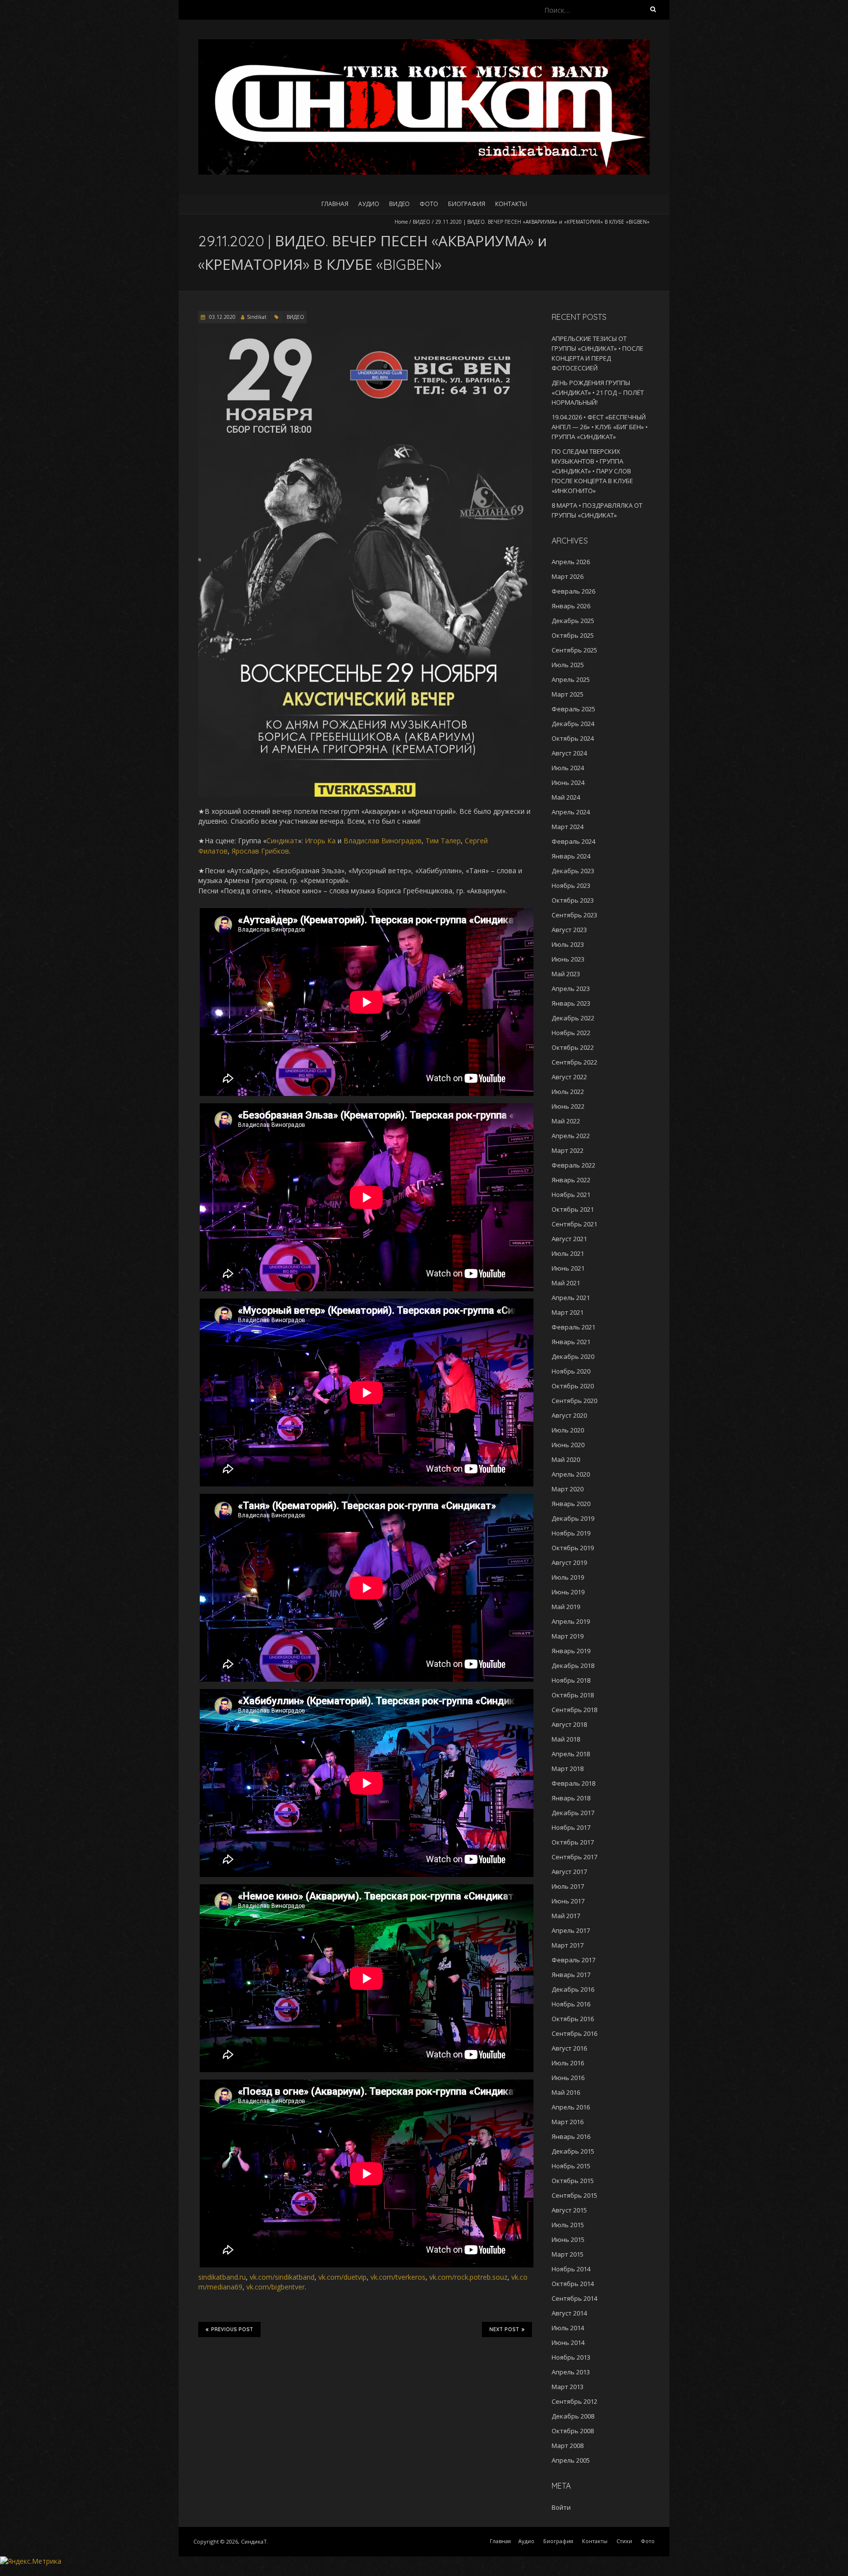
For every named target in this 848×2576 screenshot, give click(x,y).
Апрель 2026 (571, 562)
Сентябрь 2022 (574, 1062)
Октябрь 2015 (573, 2181)
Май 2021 (566, 1283)
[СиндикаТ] (424, 44)
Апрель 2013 (571, 2372)
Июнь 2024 (568, 782)
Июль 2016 (568, 2063)
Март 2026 (568, 576)
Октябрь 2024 (573, 738)
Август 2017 (569, 1872)
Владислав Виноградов (383, 841)
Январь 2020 (571, 1504)
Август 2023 (569, 930)
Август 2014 (569, 2313)
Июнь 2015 (568, 2239)
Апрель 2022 (571, 1136)
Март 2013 (568, 2387)
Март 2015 (568, 2254)
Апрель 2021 (571, 1298)
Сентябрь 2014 (574, 2298)
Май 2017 (566, 1916)
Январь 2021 (571, 1342)
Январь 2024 (571, 856)
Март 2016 (568, 2122)
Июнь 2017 (568, 1901)
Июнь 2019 (568, 1592)
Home (401, 222)
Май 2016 (566, 2092)
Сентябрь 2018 (574, 1710)
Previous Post (232, 2329)
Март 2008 (568, 2446)
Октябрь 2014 (573, 2284)
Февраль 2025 (573, 709)
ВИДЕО (422, 222)
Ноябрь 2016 (571, 2004)
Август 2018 (569, 1724)
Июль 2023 (568, 944)
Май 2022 (566, 1121)
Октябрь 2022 (573, 1047)
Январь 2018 (571, 1798)
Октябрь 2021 (573, 1209)
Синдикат (282, 841)
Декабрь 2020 (573, 1356)
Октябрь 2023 (573, 900)
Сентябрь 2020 (574, 1401)
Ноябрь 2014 (571, 2269)
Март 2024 (568, 827)
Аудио (369, 204)
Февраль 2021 (573, 1327)
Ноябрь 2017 (571, 1827)
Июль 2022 (568, 1092)
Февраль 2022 (573, 1165)
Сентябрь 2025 (574, 650)
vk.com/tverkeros (398, 2277)
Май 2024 (566, 797)
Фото (429, 204)
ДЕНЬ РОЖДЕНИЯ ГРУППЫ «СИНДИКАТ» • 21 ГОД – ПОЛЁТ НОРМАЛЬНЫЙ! (598, 392)
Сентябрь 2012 (574, 2401)
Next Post (504, 2329)
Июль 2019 (568, 1577)
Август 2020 (569, 1415)
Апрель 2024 (571, 812)
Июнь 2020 (568, 1445)
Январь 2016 (571, 2136)
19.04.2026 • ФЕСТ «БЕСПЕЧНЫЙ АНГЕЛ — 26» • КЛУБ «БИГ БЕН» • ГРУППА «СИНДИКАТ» (600, 427)
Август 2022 (569, 1077)
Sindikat (257, 317)
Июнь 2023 (568, 959)
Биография (467, 204)
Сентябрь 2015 (574, 2195)
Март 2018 (568, 1769)
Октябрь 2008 (573, 2431)
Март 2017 (568, 1945)
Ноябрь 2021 (571, 1195)
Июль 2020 (568, 1430)
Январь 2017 (571, 1975)
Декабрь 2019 (573, 1518)
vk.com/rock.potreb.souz (468, 2277)
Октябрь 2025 (573, 635)
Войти (561, 2507)
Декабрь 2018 (573, 1665)
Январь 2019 (571, 1651)
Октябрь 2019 (573, 1548)
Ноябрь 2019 (571, 1533)
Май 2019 (566, 1607)
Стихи (624, 2541)
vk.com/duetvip (343, 2277)
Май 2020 (566, 1459)
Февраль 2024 (573, 841)
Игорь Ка (320, 841)
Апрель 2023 (571, 989)
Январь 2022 (571, 1180)
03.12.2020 (222, 317)
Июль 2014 (568, 2328)
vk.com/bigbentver (276, 2287)
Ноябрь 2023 (571, 885)
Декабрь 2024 (573, 724)
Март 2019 (568, 1636)
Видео (399, 204)
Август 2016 (569, 2048)
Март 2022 (568, 1150)
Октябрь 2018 (573, 1695)
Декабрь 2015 (573, 2151)
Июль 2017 (568, 1886)
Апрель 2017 (571, 1930)
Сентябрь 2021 (574, 1224)
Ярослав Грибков (260, 851)
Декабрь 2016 (573, 1989)
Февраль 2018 (573, 1783)
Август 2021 (569, 1239)
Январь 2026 (571, 606)
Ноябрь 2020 (571, 1371)
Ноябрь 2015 (571, 2166)
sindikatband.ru (222, 2277)
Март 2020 (568, 1489)
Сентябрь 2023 (574, 915)
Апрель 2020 (571, 1474)
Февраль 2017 (573, 1960)
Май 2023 (566, 974)
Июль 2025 (568, 665)
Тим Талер (443, 841)
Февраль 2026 (573, 591)
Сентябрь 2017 (574, 1857)
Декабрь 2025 (573, 621)
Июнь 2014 (568, 2342)
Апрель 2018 (571, 1754)
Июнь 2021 (568, 1268)
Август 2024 (569, 753)
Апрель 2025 (571, 679)
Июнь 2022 (568, 1106)
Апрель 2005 (571, 2460)
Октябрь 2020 (573, 1386)
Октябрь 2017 (573, 1842)
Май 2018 (566, 1739)
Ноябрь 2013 (571, 2357)
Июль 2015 (568, 2225)
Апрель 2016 (571, 2107)
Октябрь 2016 (573, 2019)
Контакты (511, 204)
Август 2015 (569, 2210)
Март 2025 (568, 694)
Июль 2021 (568, 1253)
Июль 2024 (568, 768)
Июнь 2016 (568, 2078)
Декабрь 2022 (573, 1018)
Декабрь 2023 (573, 871)
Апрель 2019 (571, 1621)
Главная (335, 204)
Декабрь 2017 (573, 1813)
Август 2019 (569, 1562)
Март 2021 (568, 1312)
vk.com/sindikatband (282, 2277)
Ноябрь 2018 (571, 1680)
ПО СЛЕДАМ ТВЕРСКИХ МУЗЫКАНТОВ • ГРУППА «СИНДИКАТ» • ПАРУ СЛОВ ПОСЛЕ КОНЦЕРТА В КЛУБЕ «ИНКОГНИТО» (592, 471)
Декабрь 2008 (573, 2416)
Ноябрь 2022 (571, 1033)
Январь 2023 (571, 1003)
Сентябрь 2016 (574, 2033)
